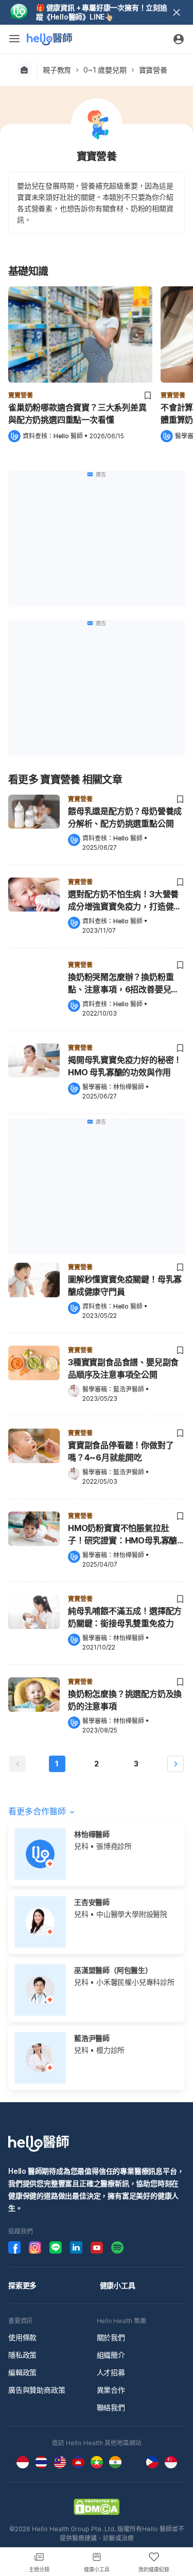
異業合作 (111, 2390)
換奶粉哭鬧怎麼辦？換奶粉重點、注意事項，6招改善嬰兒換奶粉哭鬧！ (124, 984)
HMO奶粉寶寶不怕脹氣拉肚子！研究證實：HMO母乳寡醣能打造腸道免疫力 (122, 1535)
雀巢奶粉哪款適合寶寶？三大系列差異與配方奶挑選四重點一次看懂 (77, 414)
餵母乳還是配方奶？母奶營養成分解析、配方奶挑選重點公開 (125, 817)
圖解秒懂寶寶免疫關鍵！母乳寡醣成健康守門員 (125, 1285)
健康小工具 (118, 2285)
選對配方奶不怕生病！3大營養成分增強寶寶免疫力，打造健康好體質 (125, 901)
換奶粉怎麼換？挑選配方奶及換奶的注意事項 (125, 1700)
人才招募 (111, 2372)
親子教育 (57, 70)
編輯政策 (22, 2372)
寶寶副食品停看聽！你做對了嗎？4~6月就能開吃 (121, 1451)
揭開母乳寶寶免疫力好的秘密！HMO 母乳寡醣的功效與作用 (125, 1066)
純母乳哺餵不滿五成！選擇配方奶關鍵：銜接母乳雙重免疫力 (125, 1617)
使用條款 (22, 2337)
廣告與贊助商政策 (37, 2390)
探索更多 (22, 2285)
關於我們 (111, 2337)
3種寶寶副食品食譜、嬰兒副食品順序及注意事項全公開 (123, 1368)
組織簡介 (111, 2355)
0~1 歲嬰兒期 (105, 70)
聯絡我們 (111, 2407)
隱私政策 (22, 2355)
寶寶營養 (153, 70)
